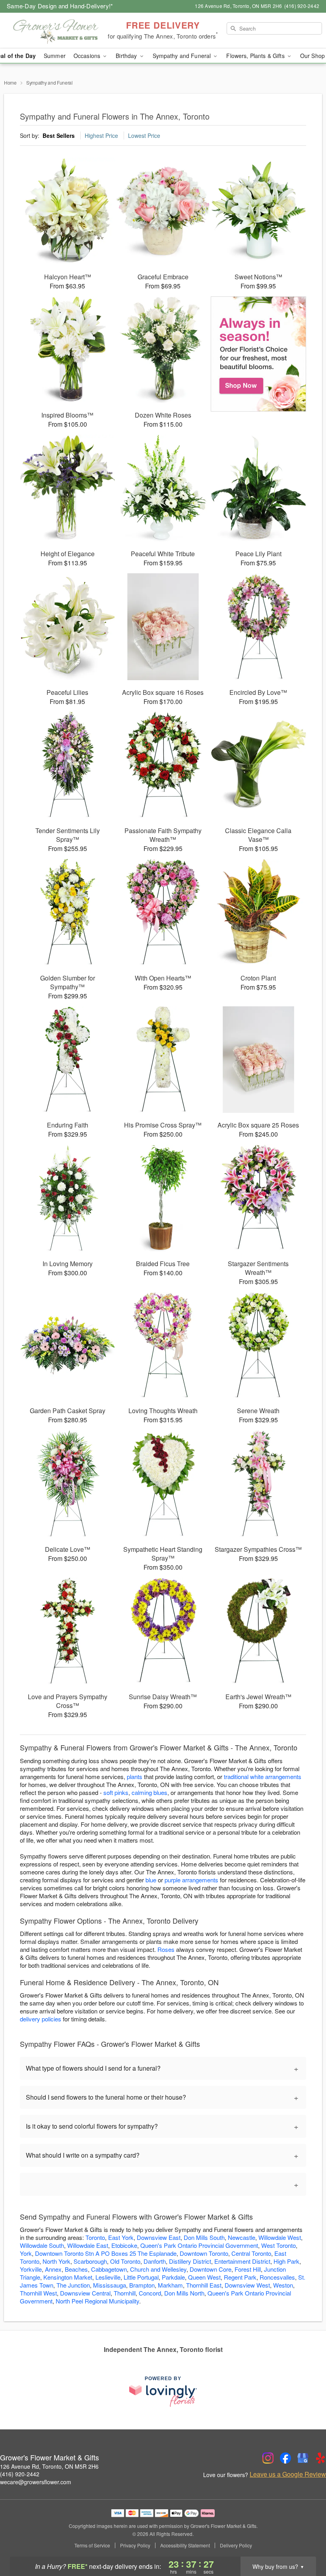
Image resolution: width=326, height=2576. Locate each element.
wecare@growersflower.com (36, 2482)
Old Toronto (125, 2261)
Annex (53, 2269)
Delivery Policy (236, 2545)
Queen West (204, 2277)
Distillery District (190, 2261)
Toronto (95, 2237)
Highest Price (101, 135)
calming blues (149, 1792)
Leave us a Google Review (288, 2474)
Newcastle (242, 2237)
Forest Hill (248, 2269)
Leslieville (108, 2277)
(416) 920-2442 (20, 2474)
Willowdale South (42, 2245)
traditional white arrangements (263, 1776)
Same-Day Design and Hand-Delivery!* (60, 6)
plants (135, 1776)
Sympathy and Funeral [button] (183, 56)
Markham (170, 2285)
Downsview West (247, 2285)
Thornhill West (38, 2293)
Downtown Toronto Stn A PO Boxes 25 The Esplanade (106, 2253)
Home (10, 82)
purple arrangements (191, 1880)
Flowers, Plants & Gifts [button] (256, 56)
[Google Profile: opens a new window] (303, 2458)
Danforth (155, 2261)
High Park (286, 2261)
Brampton (142, 2285)
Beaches (76, 2269)
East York (121, 2237)
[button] (305, 2542)
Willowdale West (280, 2237)
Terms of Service (92, 2545)
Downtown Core (211, 2269)
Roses (166, 1949)
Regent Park (240, 2277)
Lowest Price (144, 135)
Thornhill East (204, 2285)
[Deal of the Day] (258, 354)
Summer (55, 56)
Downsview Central (85, 2293)
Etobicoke (124, 2245)
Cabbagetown (109, 2269)
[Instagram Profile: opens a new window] (268, 2458)
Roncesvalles (277, 2277)
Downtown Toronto (204, 2253)
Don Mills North (184, 2293)
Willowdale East (88, 2245)
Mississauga (110, 2285)
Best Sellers (59, 135)
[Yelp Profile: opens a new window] (320, 2458)
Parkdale (173, 2277)
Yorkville (31, 2269)
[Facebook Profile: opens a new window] (285, 2458)
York (26, 2253)
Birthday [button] (127, 56)
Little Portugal (141, 2277)
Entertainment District (242, 2261)
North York (56, 2261)
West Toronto (278, 2245)
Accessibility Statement (185, 2545)
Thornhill (125, 2293)
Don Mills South (204, 2237)
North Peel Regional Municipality (97, 2301)
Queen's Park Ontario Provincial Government (199, 2245)
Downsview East (159, 2237)
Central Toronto (251, 2253)
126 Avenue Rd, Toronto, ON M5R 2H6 (49, 2466)
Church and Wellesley (158, 2269)
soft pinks (116, 1792)
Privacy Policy (135, 2545)
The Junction (73, 2285)
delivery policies (41, 2019)
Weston (283, 2285)
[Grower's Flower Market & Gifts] (56, 31)
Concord (150, 2293)
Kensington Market (68, 2277)
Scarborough (90, 2261)
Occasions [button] (88, 56)
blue (151, 1880)
